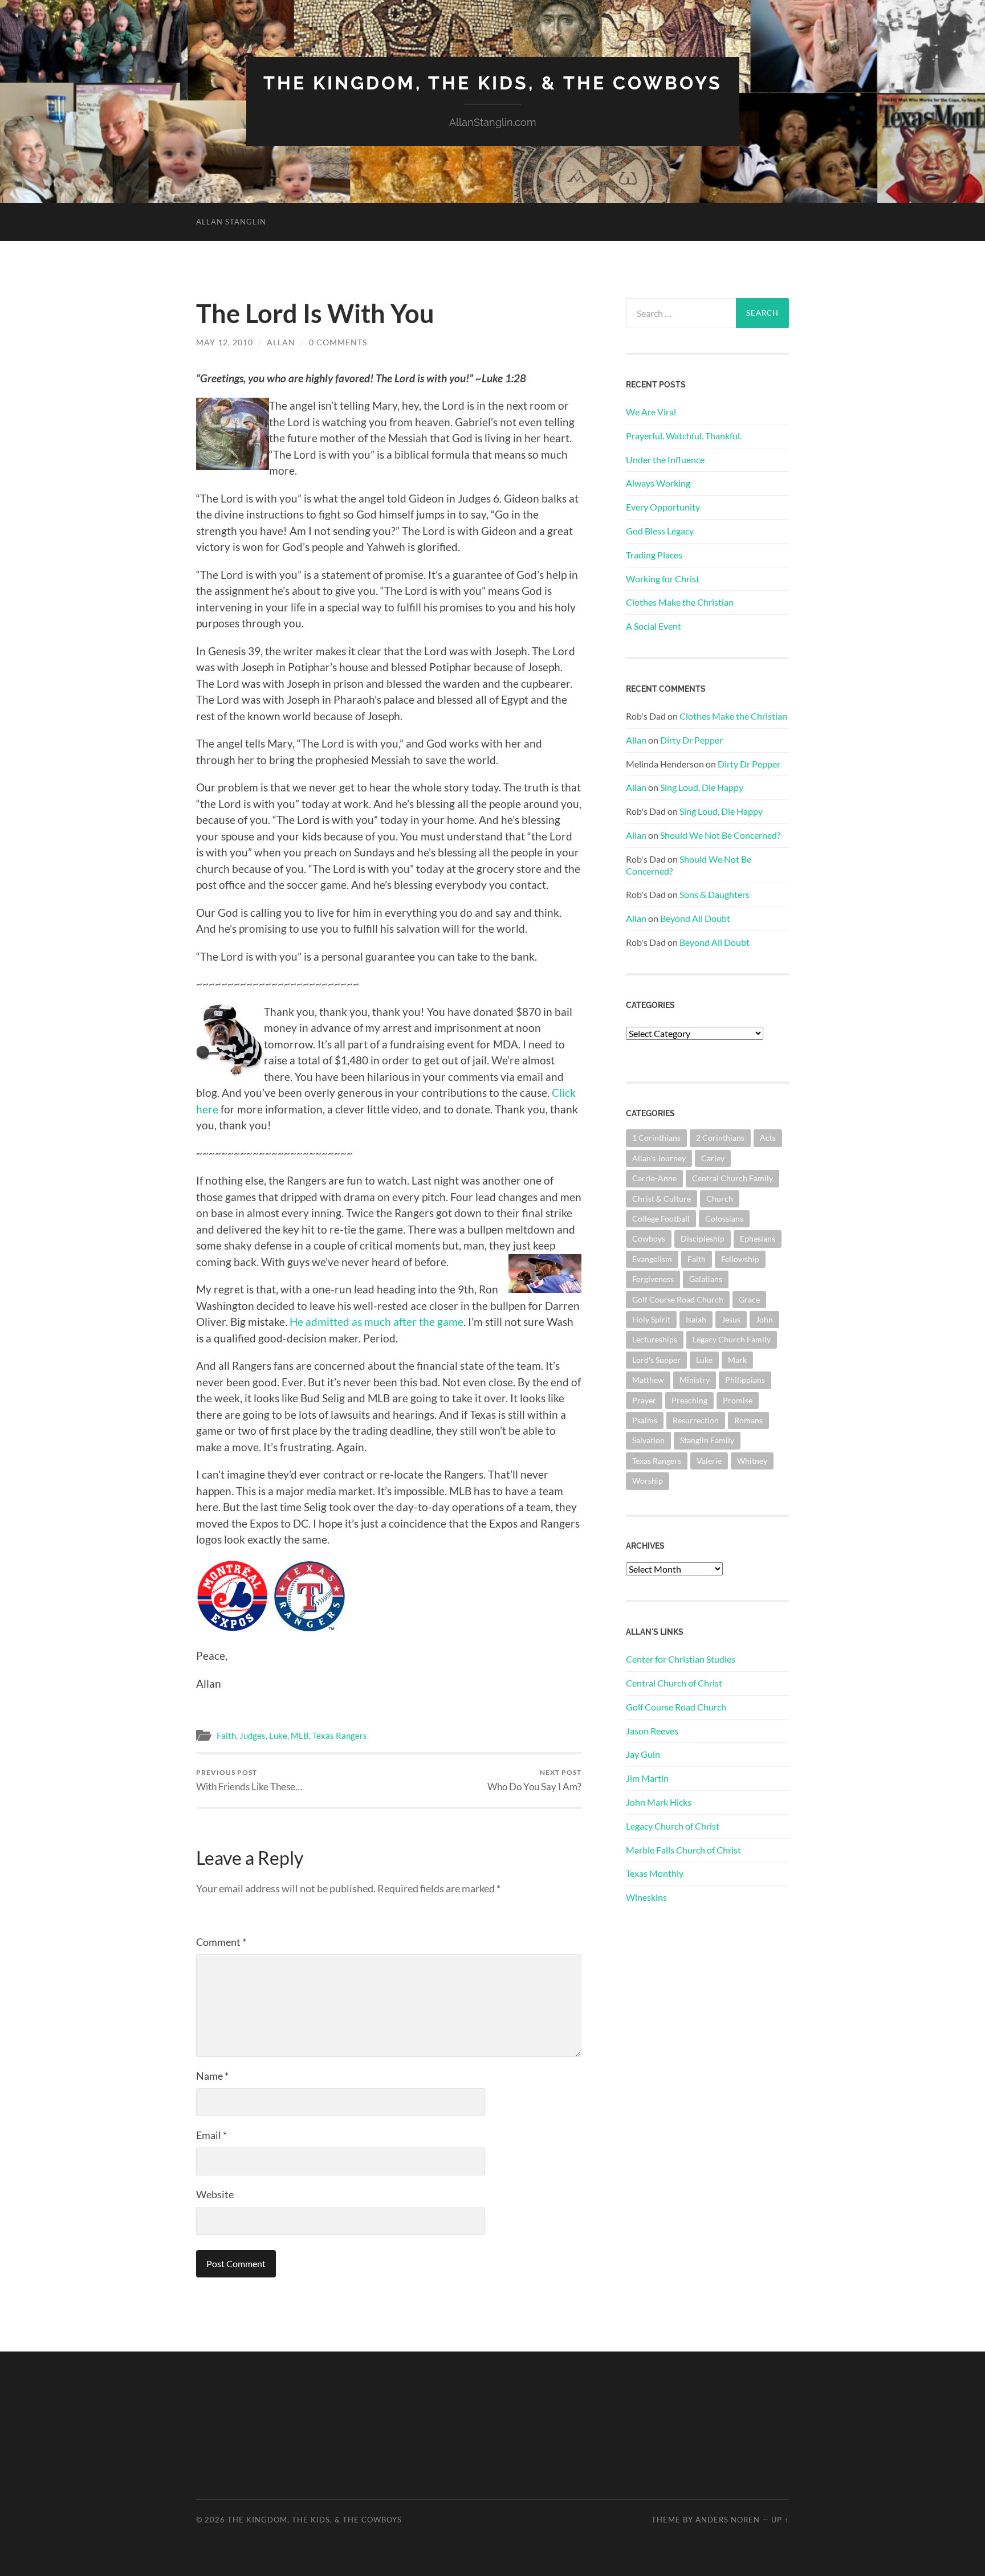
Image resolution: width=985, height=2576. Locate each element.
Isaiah (696, 1319)
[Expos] (232, 1628)
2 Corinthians (720, 1138)
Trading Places (654, 555)
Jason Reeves (652, 1731)
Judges (253, 1736)
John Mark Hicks (659, 1802)
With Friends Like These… (249, 1780)
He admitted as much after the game (377, 1322)
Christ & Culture (662, 1199)
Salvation (648, 1440)
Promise (738, 1400)
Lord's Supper (656, 1360)
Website (215, 2194)
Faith (226, 1736)
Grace (749, 1299)
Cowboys (649, 1238)
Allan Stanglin (231, 222)
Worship (648, 1481)
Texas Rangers (340, 1736)
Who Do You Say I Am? (534, 1780)
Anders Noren (728, 2520)
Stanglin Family (707, 1440)
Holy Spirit (651, 1319)
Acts (768, 1138)
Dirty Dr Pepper (691, 740)
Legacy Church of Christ (673, 1826)
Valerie (709, 1461)
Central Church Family (732, 1178)
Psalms (645, 1420)
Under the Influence (665, 460)
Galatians (706, 1279)
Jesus (731, 1319)
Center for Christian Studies (681, 1659)
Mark (737, 1360)
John (764, 1319)
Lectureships (655, 1339)
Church (720, 1199)
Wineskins (646, 1897)
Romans (748, 1420)
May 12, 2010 (225, 342)
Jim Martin (647, 1778)
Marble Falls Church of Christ (683, 1850)
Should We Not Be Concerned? (720, 835)
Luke (278, 1736)
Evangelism (652, 1259)
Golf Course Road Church (678, 1299)
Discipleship (703, 1238)
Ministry (695, 1380)
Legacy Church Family (732, 1339)
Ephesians (758, 1238)
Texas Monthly (655, 1873)
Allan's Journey (659, 1158)
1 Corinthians (656, 1138)
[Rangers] (310, 1628)
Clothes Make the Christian (680, 602)
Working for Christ (663, 579)
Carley (713, 1158)
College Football (661, 1218)
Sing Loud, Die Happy (702, 787)
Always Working (658, 483)
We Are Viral (651, 412)
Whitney (752, 1461)
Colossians (724, 1218)
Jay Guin (643, 1754)
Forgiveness (653, 1279)
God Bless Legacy (660, 531)
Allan (281, 342)
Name (212, 2076)
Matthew (648, 1380)
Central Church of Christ (674, 1683)
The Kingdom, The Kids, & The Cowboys (493, 83)
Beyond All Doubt (695, 918)
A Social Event (654, 626)
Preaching (689, 1400)
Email (211, 2135)
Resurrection (696, 1420)
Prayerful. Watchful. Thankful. (684, 436)
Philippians (745, 1380)
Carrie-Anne (654, 1178)
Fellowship (740, 1259)
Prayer (644, 1400)
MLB (300, 1736)
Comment (221, 1942)
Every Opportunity (663, 507)
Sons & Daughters (715, 894)
